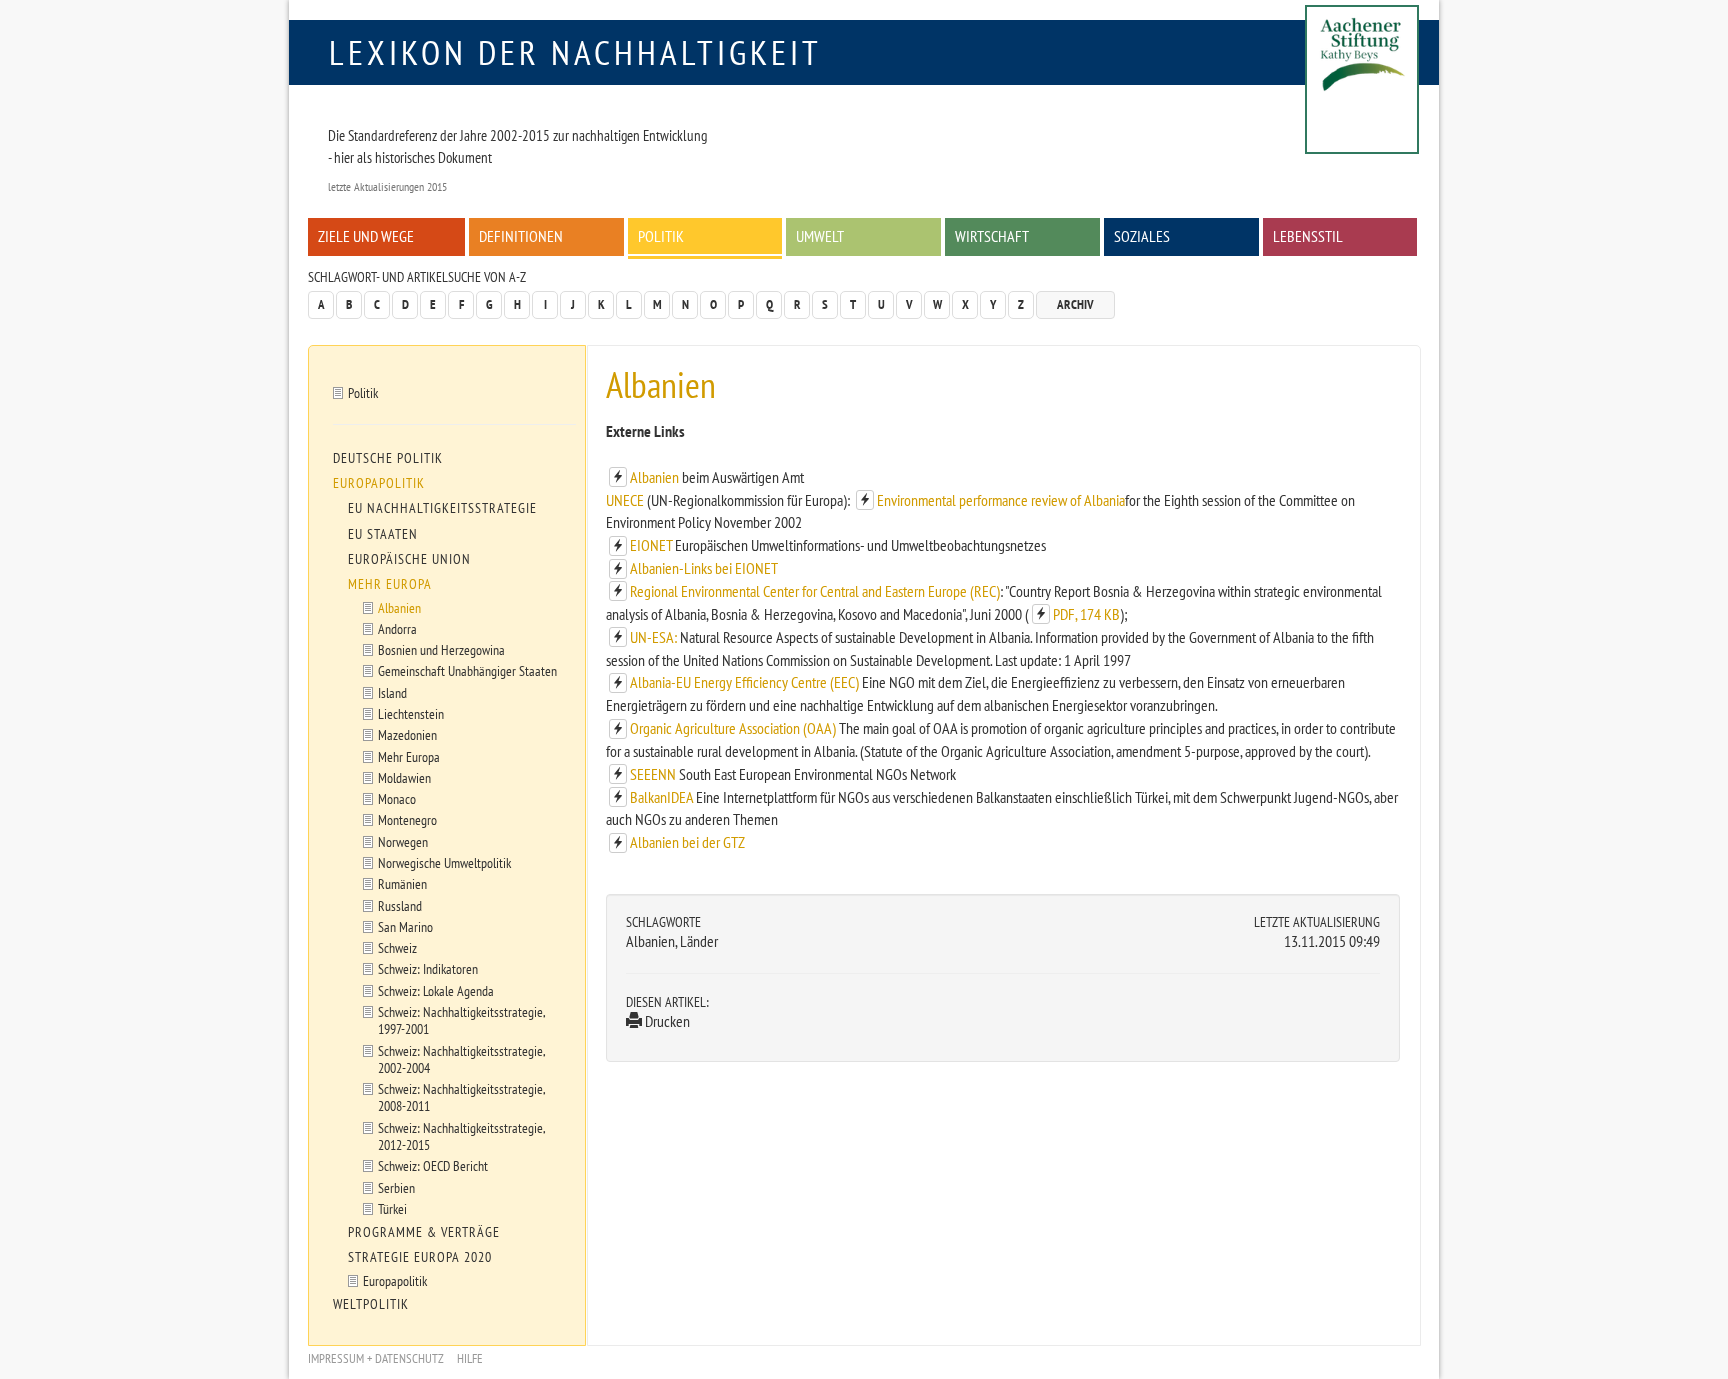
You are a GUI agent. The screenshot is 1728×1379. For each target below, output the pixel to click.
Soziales (1142, 236)
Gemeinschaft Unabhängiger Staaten (467, 670)
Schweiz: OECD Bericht (433, 1165)
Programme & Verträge (424, 1232)
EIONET (651, 545)
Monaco (397, 798)
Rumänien (402, 883)
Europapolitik (379, 483)
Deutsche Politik (388, 458)
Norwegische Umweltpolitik (444, 862)
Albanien (654, 477)
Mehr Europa (390, 584)
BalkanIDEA (661, 797)
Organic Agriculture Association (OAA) (733, 728)
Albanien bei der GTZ (687, 842)
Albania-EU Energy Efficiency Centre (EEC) (744, 682)
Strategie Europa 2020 (420, 1257)
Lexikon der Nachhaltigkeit (575, 52)
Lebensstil (1308, 236)
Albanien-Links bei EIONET (704, 568)
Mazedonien (407, 734)
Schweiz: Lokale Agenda (436, 990)
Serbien (396, 1187)
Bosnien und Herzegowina (441, 649)
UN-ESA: (653, 637)
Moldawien (404, 777)
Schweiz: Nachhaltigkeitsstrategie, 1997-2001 (462, 1020)
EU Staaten (383, 534)
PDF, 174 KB (1086, 614)
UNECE (626, 500)
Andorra (397, 628)
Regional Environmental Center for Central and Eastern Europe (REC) (815, 591)
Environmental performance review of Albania (1001, 500)
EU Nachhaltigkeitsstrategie (442, 508)
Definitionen (521, 236)
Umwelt (820, 236)
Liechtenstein (411, 713)
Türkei (392, 1208)
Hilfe (470, 1358)
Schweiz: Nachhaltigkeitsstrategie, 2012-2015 (462, 1136)
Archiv (1075, 304)
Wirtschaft (992, 236)
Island (392, 692)
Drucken (666, 1021)
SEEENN (653, 774)
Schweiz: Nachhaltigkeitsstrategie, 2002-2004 (462, 1059)
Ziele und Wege (366, 236)
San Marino (405, 926)
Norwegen (403, 841)
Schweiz (397, 947)
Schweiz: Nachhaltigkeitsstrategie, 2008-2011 (462, 1097)
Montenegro (407, 819)
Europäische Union (409, 559)
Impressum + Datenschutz (376, 1358)
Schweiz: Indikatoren (428, 968)
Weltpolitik (371, 1304)
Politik (661, 236)
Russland (400, 905)
